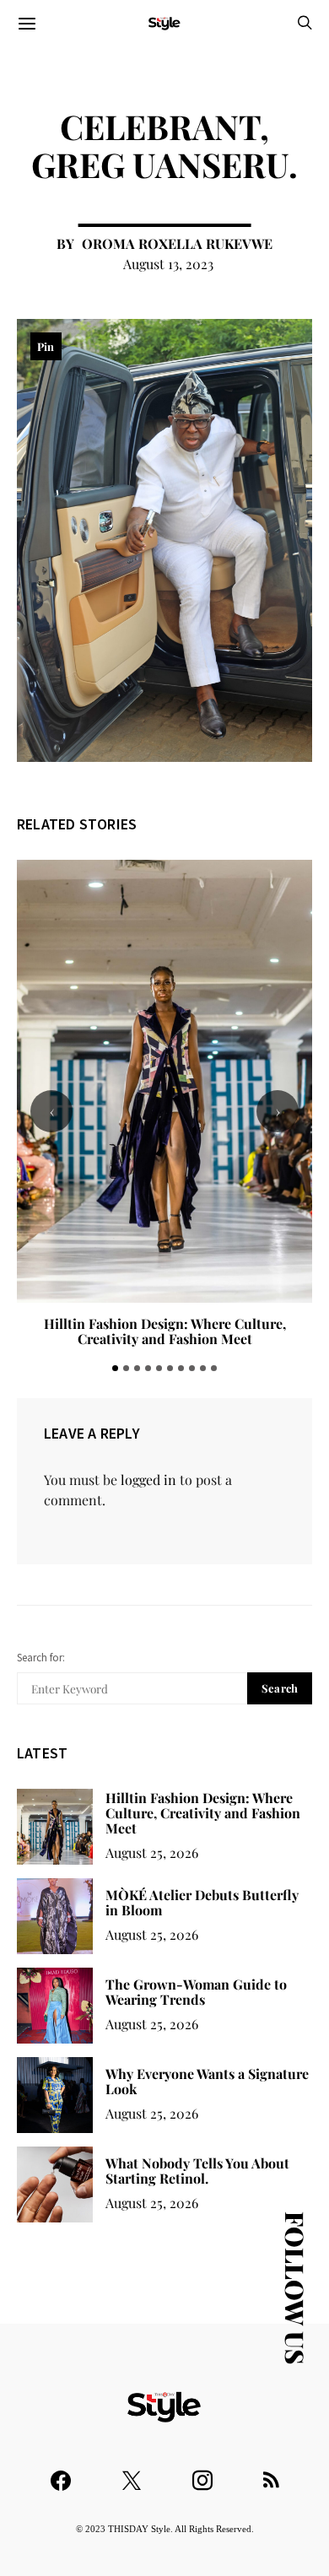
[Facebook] (61, 2473)
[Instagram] (202, 2473)
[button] (115, 1368)
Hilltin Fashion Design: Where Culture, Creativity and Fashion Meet (203, 1813)
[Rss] (271, 2473)
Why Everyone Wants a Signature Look (207, 2081)
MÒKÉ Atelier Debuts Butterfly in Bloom (164, 1323)
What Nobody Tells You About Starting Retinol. (197, 2171)
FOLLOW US (295, 2288)
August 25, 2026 (152, 1852)
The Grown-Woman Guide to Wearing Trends (196, 1992)
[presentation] (51, 1111)
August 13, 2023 (168, 264)
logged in (148, 1480)
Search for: (41, 1658)
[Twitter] (132, 2473)
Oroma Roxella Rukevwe (177, 243)
